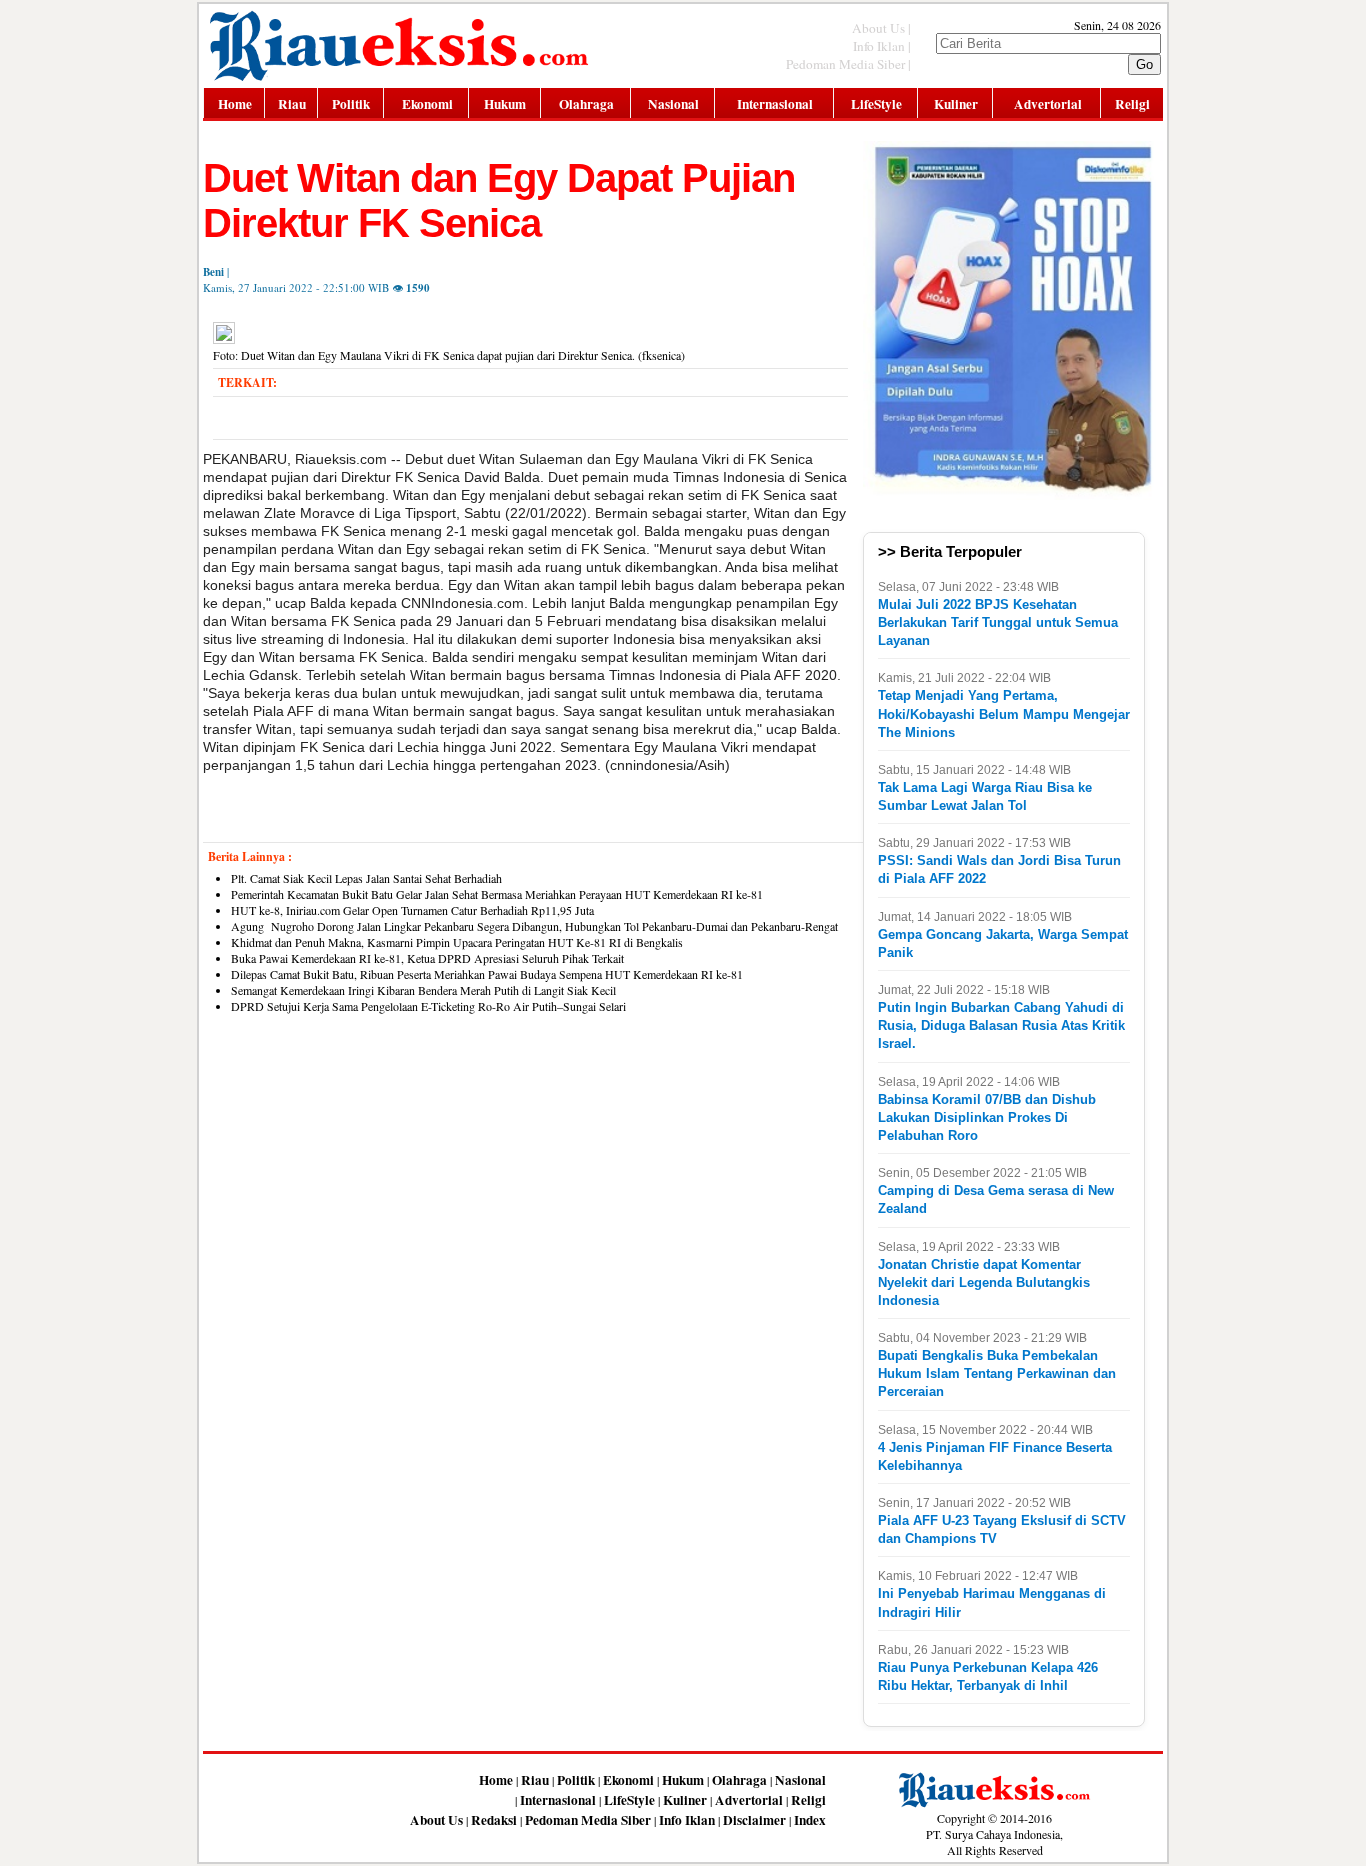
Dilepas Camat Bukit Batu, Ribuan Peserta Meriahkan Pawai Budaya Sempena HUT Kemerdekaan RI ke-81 (487, 974)
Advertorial (1048, 104)
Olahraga (586, 104)
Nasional (673, 104)
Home (235, 104)
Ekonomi (427, 104)
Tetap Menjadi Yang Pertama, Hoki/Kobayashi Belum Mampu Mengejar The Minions (1004, 713)
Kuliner (956, 104)
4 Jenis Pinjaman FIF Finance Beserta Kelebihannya (995, 1456)
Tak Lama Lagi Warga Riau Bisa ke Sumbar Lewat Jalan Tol (985, 796)
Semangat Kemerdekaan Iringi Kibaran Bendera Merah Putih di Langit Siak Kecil (423, 990)
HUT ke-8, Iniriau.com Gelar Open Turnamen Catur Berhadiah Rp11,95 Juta (416, 910)
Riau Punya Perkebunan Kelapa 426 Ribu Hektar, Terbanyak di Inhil (988, 1676)
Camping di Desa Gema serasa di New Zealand (996, 1199)
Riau (292, 104)
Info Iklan (687, 1820)
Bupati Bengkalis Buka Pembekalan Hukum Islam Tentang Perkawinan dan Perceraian (997, 1373)
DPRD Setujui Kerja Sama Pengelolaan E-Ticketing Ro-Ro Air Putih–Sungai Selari (428, 1006)
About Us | (881, 28)
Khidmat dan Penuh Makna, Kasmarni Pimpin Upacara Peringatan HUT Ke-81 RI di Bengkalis (457, 942)
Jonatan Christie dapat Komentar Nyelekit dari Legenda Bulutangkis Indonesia (984, 1282)
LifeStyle (876, 104)
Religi (1132, 104)
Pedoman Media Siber (588, 1820)
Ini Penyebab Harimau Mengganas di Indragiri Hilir (992, 1602)
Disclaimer (754, 1820)
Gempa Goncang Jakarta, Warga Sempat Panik (1003, 943)
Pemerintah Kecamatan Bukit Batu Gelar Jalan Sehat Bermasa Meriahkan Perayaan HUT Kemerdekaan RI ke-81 (497, 894)
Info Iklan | (882, 46)
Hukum (505, 104)
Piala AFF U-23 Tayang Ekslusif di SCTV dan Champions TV (1002, 1529)
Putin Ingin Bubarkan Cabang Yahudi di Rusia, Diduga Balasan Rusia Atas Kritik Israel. (1001, 1025)
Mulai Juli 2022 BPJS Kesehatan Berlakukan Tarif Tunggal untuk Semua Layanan (998, 622)
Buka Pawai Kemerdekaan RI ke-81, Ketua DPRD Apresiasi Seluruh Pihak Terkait (427, 958)
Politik (351, 104)
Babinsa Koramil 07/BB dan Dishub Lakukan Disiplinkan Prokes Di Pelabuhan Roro (987, 1117)
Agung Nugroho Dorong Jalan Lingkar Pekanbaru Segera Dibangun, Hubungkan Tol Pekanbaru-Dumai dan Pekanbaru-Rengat (534, 926)
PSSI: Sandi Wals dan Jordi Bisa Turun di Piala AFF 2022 (999, 869)
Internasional (775, 104)
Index (810, 1820)
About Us (436, 1820)
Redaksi (494, 1820)
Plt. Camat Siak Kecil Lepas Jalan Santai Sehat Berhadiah (366, 878)
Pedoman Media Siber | (848, 64)
